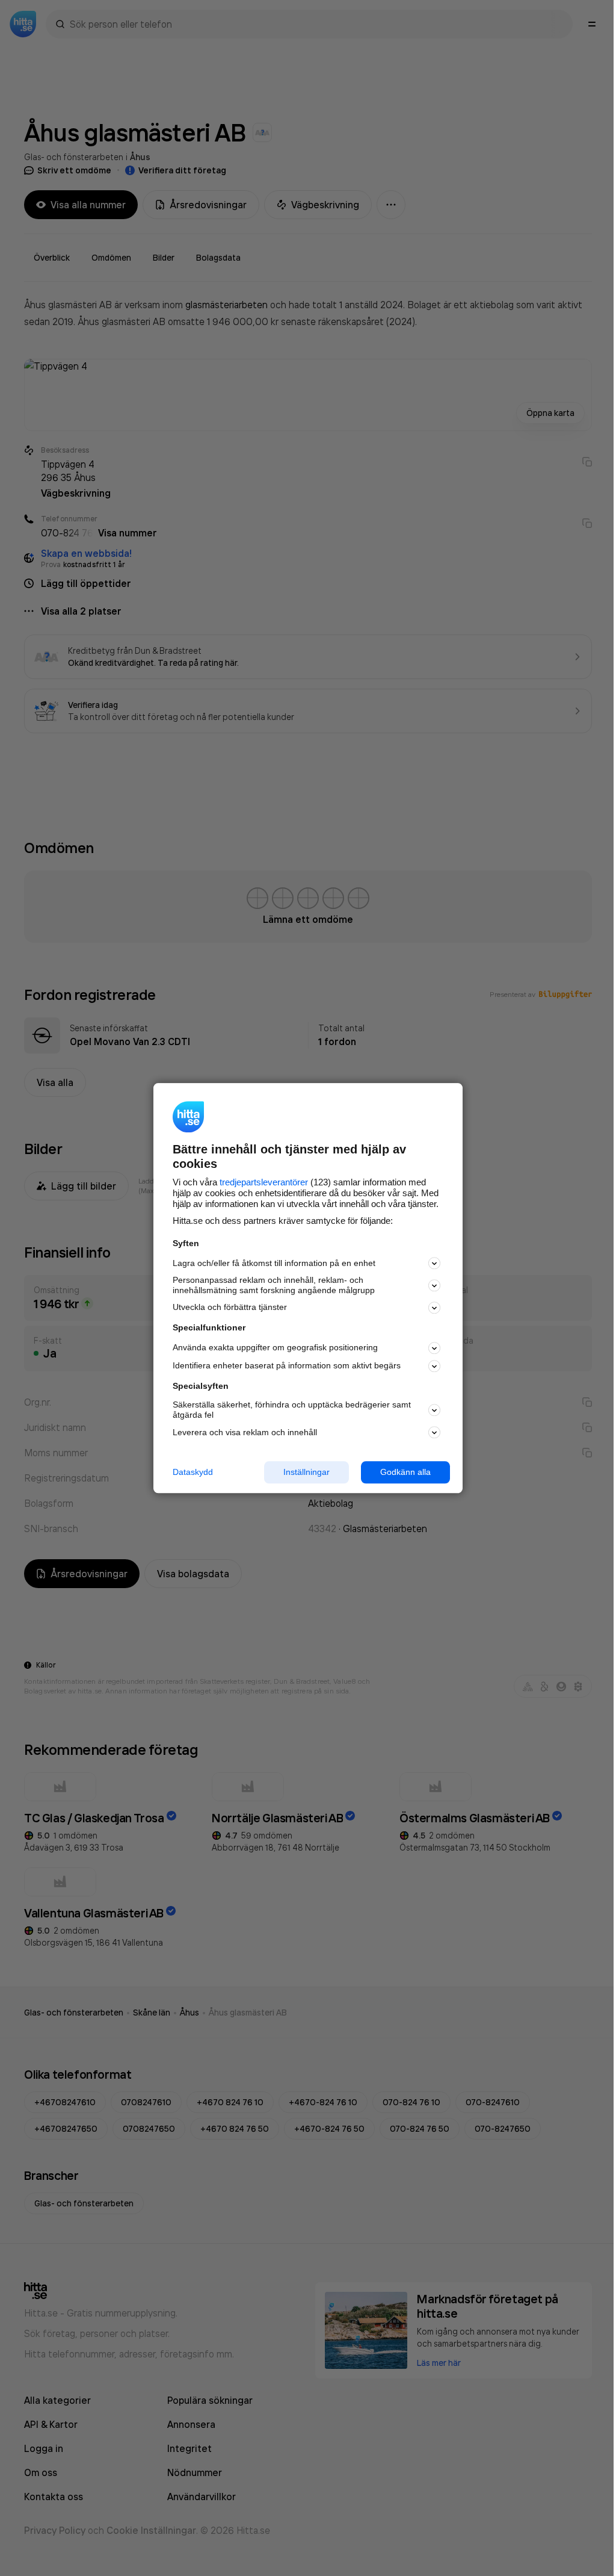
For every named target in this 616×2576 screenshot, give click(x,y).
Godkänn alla (405, 1472)
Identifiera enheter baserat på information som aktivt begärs (287, 1366)
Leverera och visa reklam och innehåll (245, 1432)
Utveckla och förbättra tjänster (230, 1308)
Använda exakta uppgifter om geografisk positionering (275, 1348)
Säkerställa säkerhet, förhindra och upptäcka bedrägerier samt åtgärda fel (292, 1410)
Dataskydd (193, 1472)
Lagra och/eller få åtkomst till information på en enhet (274, 1263)
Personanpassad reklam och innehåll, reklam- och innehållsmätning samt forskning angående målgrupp (274, 1286)
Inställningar (306, 1472)
